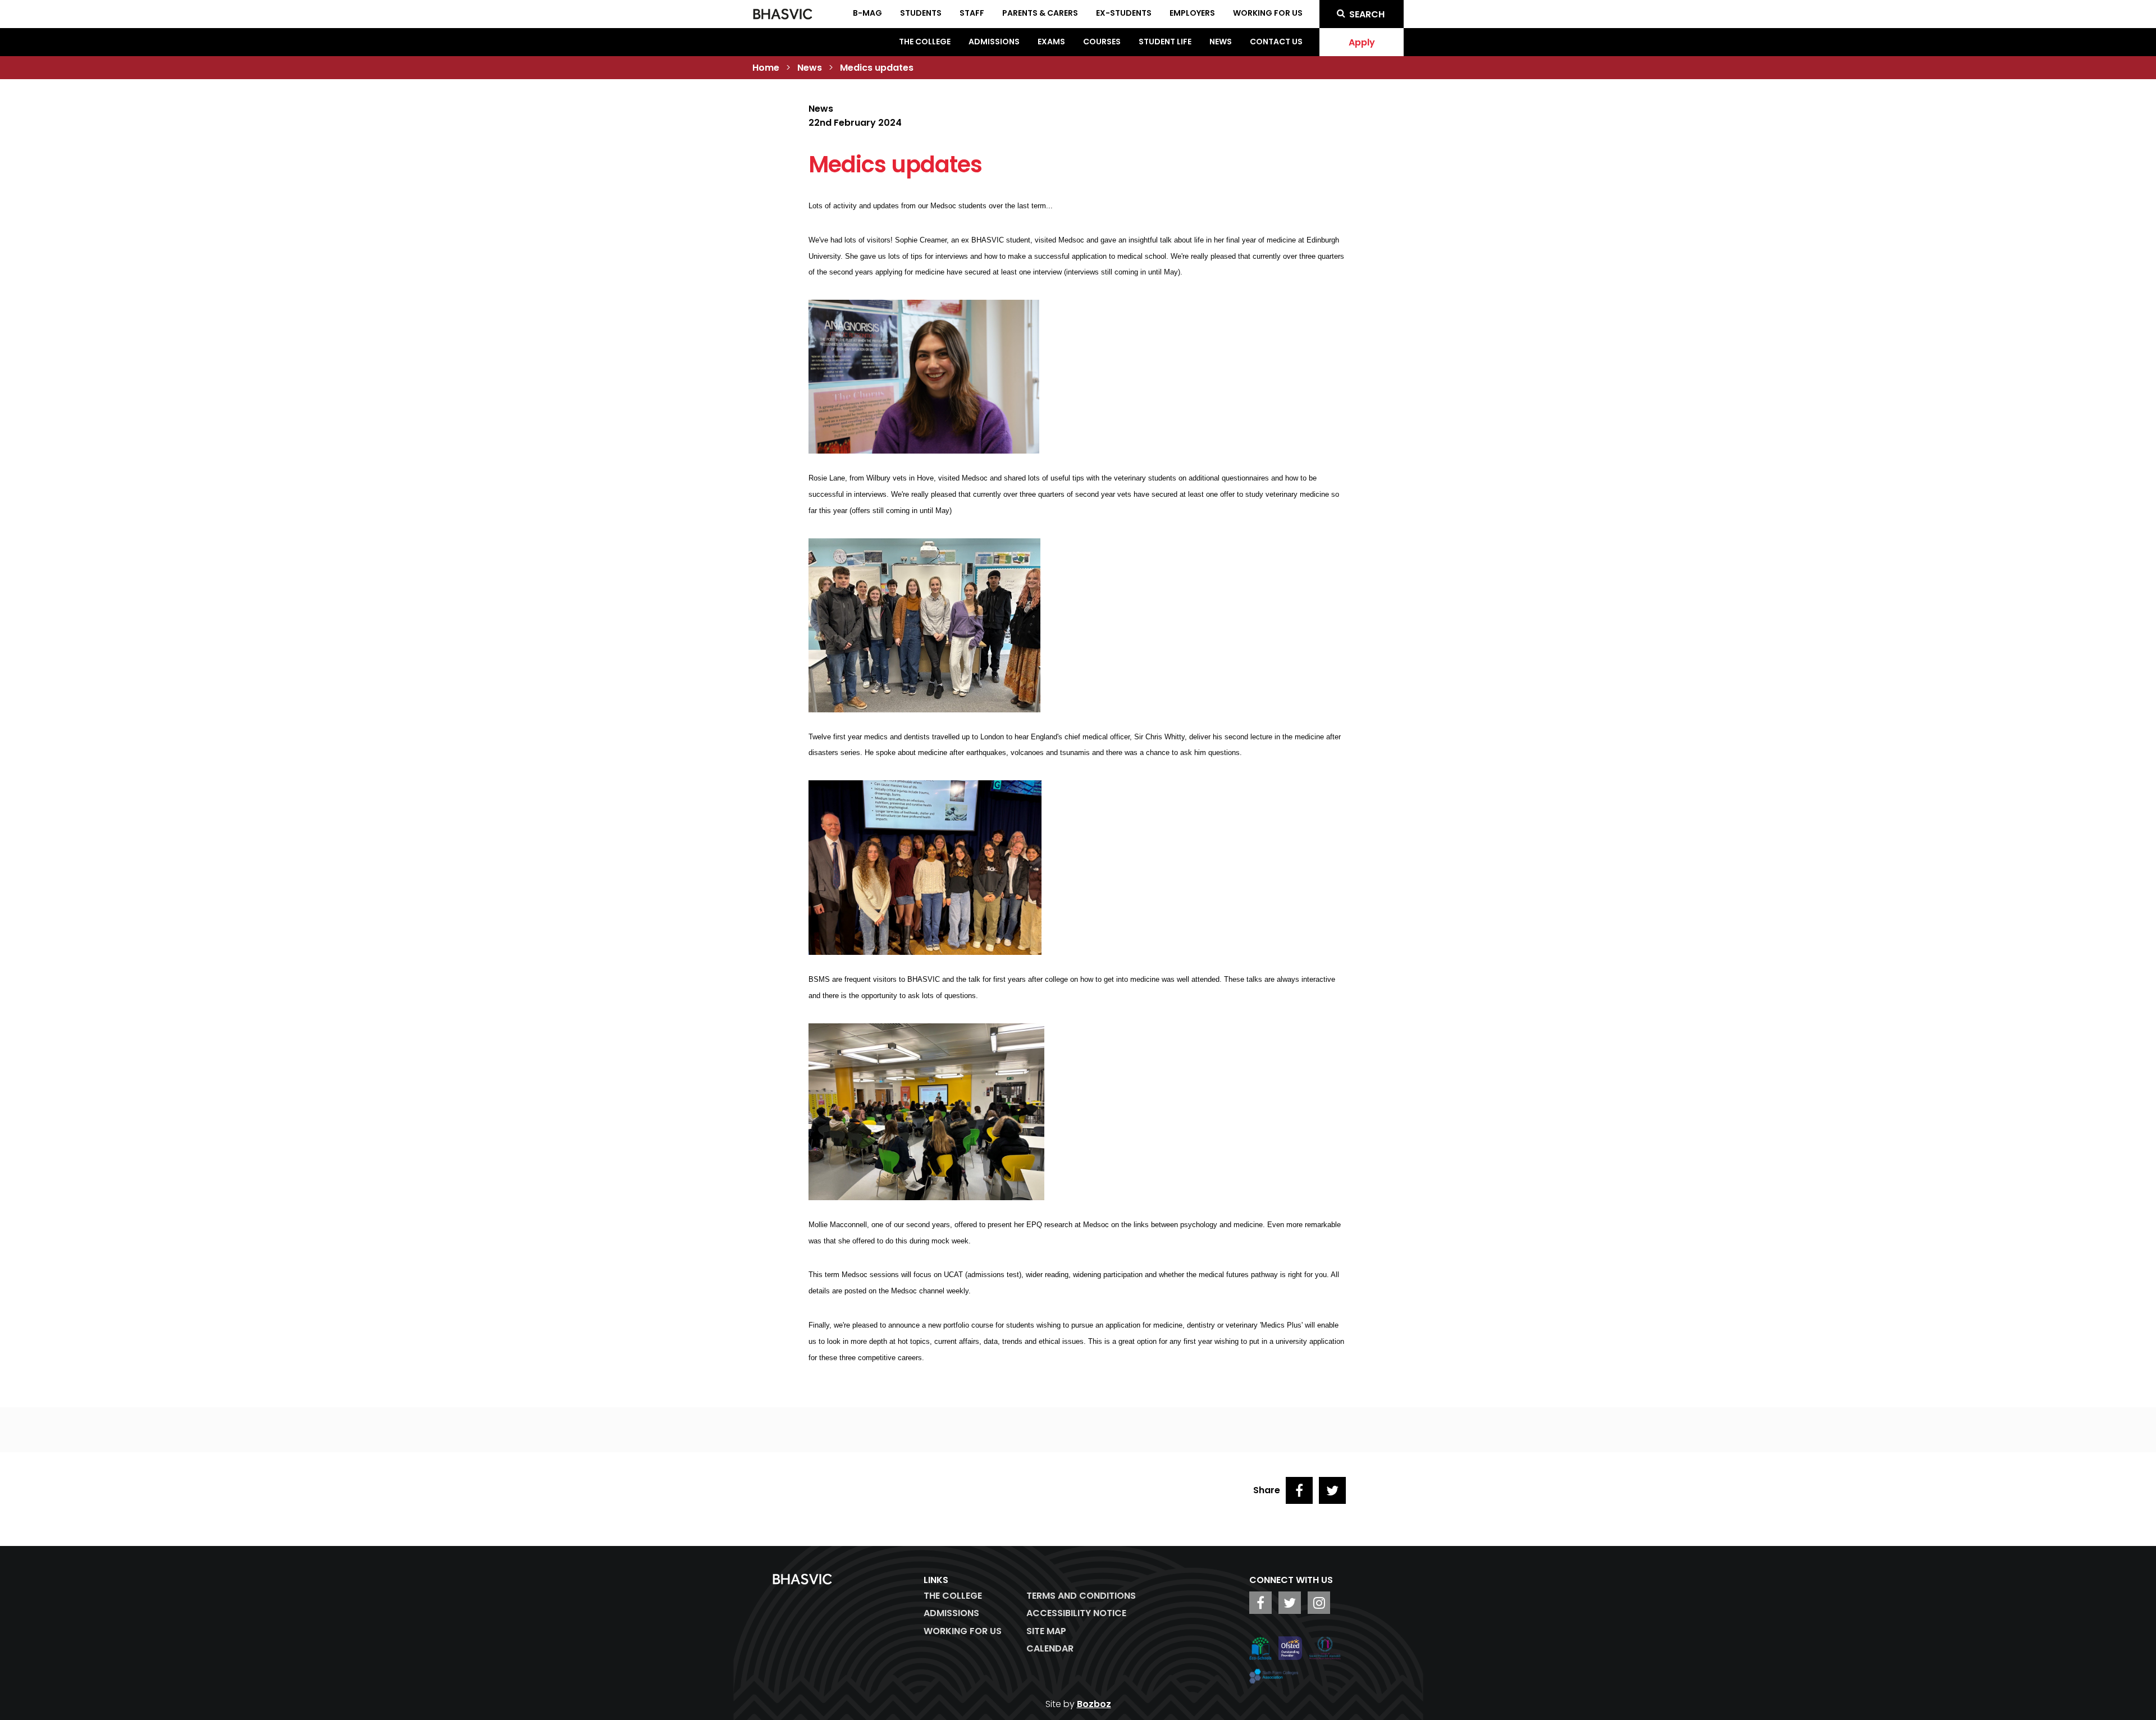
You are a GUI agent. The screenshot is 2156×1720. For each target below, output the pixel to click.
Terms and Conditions (1081, 1596)
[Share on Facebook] (1299, 1490)
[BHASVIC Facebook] (1260, 1603)
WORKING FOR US (963, 1631)
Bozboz (1094, 1704)
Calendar (1050, 1648)
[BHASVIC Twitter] (1290, 1603)
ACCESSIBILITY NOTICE (1076, 1613)
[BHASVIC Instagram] (1319, 1603)
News (1221, 42)
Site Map (1046, 1631)
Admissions (994, 42)
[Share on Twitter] (1332, 1490)
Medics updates (877, 68)
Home (766, 68)
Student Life (1165, 42)
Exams (1051, 42)
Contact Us (1276, 42)
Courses (1102, 42)
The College (925, 42)
